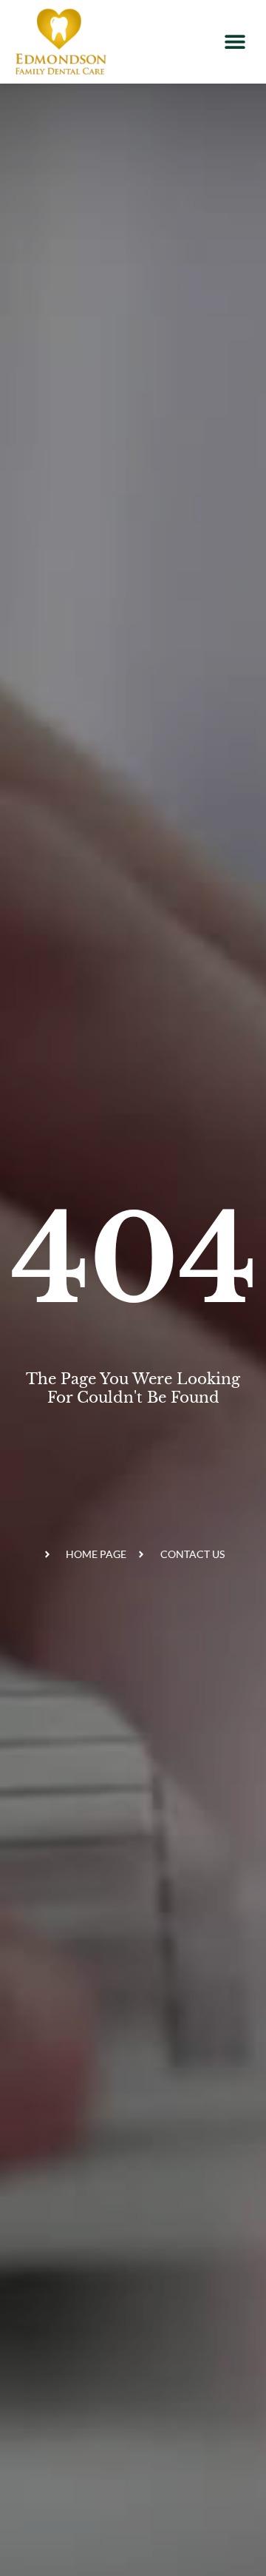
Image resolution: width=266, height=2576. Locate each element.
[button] (235, 42)
